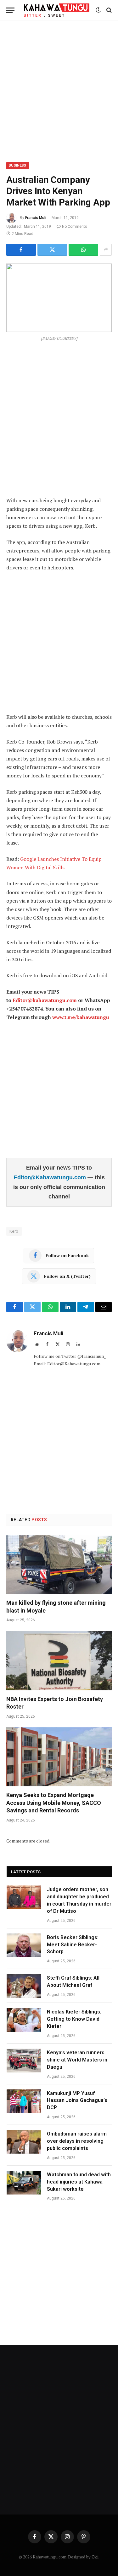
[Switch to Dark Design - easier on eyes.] (98, 10)
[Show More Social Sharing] (106, 250)
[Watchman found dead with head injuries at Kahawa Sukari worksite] (24, 2183)
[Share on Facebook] (21, 250)
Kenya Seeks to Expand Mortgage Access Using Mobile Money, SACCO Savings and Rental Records (54, 1803)
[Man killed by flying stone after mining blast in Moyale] (59, 1565)
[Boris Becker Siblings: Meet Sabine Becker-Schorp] (24, 1945)
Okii (95, 2557)
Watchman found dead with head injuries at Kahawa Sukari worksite (79, 2182)
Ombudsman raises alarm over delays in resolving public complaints (77, 2141)
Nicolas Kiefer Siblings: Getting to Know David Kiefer (74, 2019)
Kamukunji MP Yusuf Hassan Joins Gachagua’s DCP (77, 2101)
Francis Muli (36, 218)
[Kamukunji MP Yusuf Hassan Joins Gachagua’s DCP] (24, 2101)
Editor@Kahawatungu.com (51, 1177)
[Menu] (10, 10)
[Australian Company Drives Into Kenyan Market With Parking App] (59, 298)
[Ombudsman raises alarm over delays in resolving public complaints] (24, 2142)
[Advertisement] (59, 90)
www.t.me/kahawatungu (81, 1017)
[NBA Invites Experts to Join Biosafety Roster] (59, 1661)
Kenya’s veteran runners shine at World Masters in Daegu (77, 2060)
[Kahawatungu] (57, 10)
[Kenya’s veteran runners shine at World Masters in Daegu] (24, 2061)
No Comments (75, 227)
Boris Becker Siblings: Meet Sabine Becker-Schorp (73, 1945)
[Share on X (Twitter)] (52, 250)
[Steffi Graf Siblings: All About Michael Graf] (24, 1986)
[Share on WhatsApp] (83, 250)
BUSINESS (18, 165)
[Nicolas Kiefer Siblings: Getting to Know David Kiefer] (24, 2020)
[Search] (108, 10)
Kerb (14, 1231)
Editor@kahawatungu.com (45, 1000)
